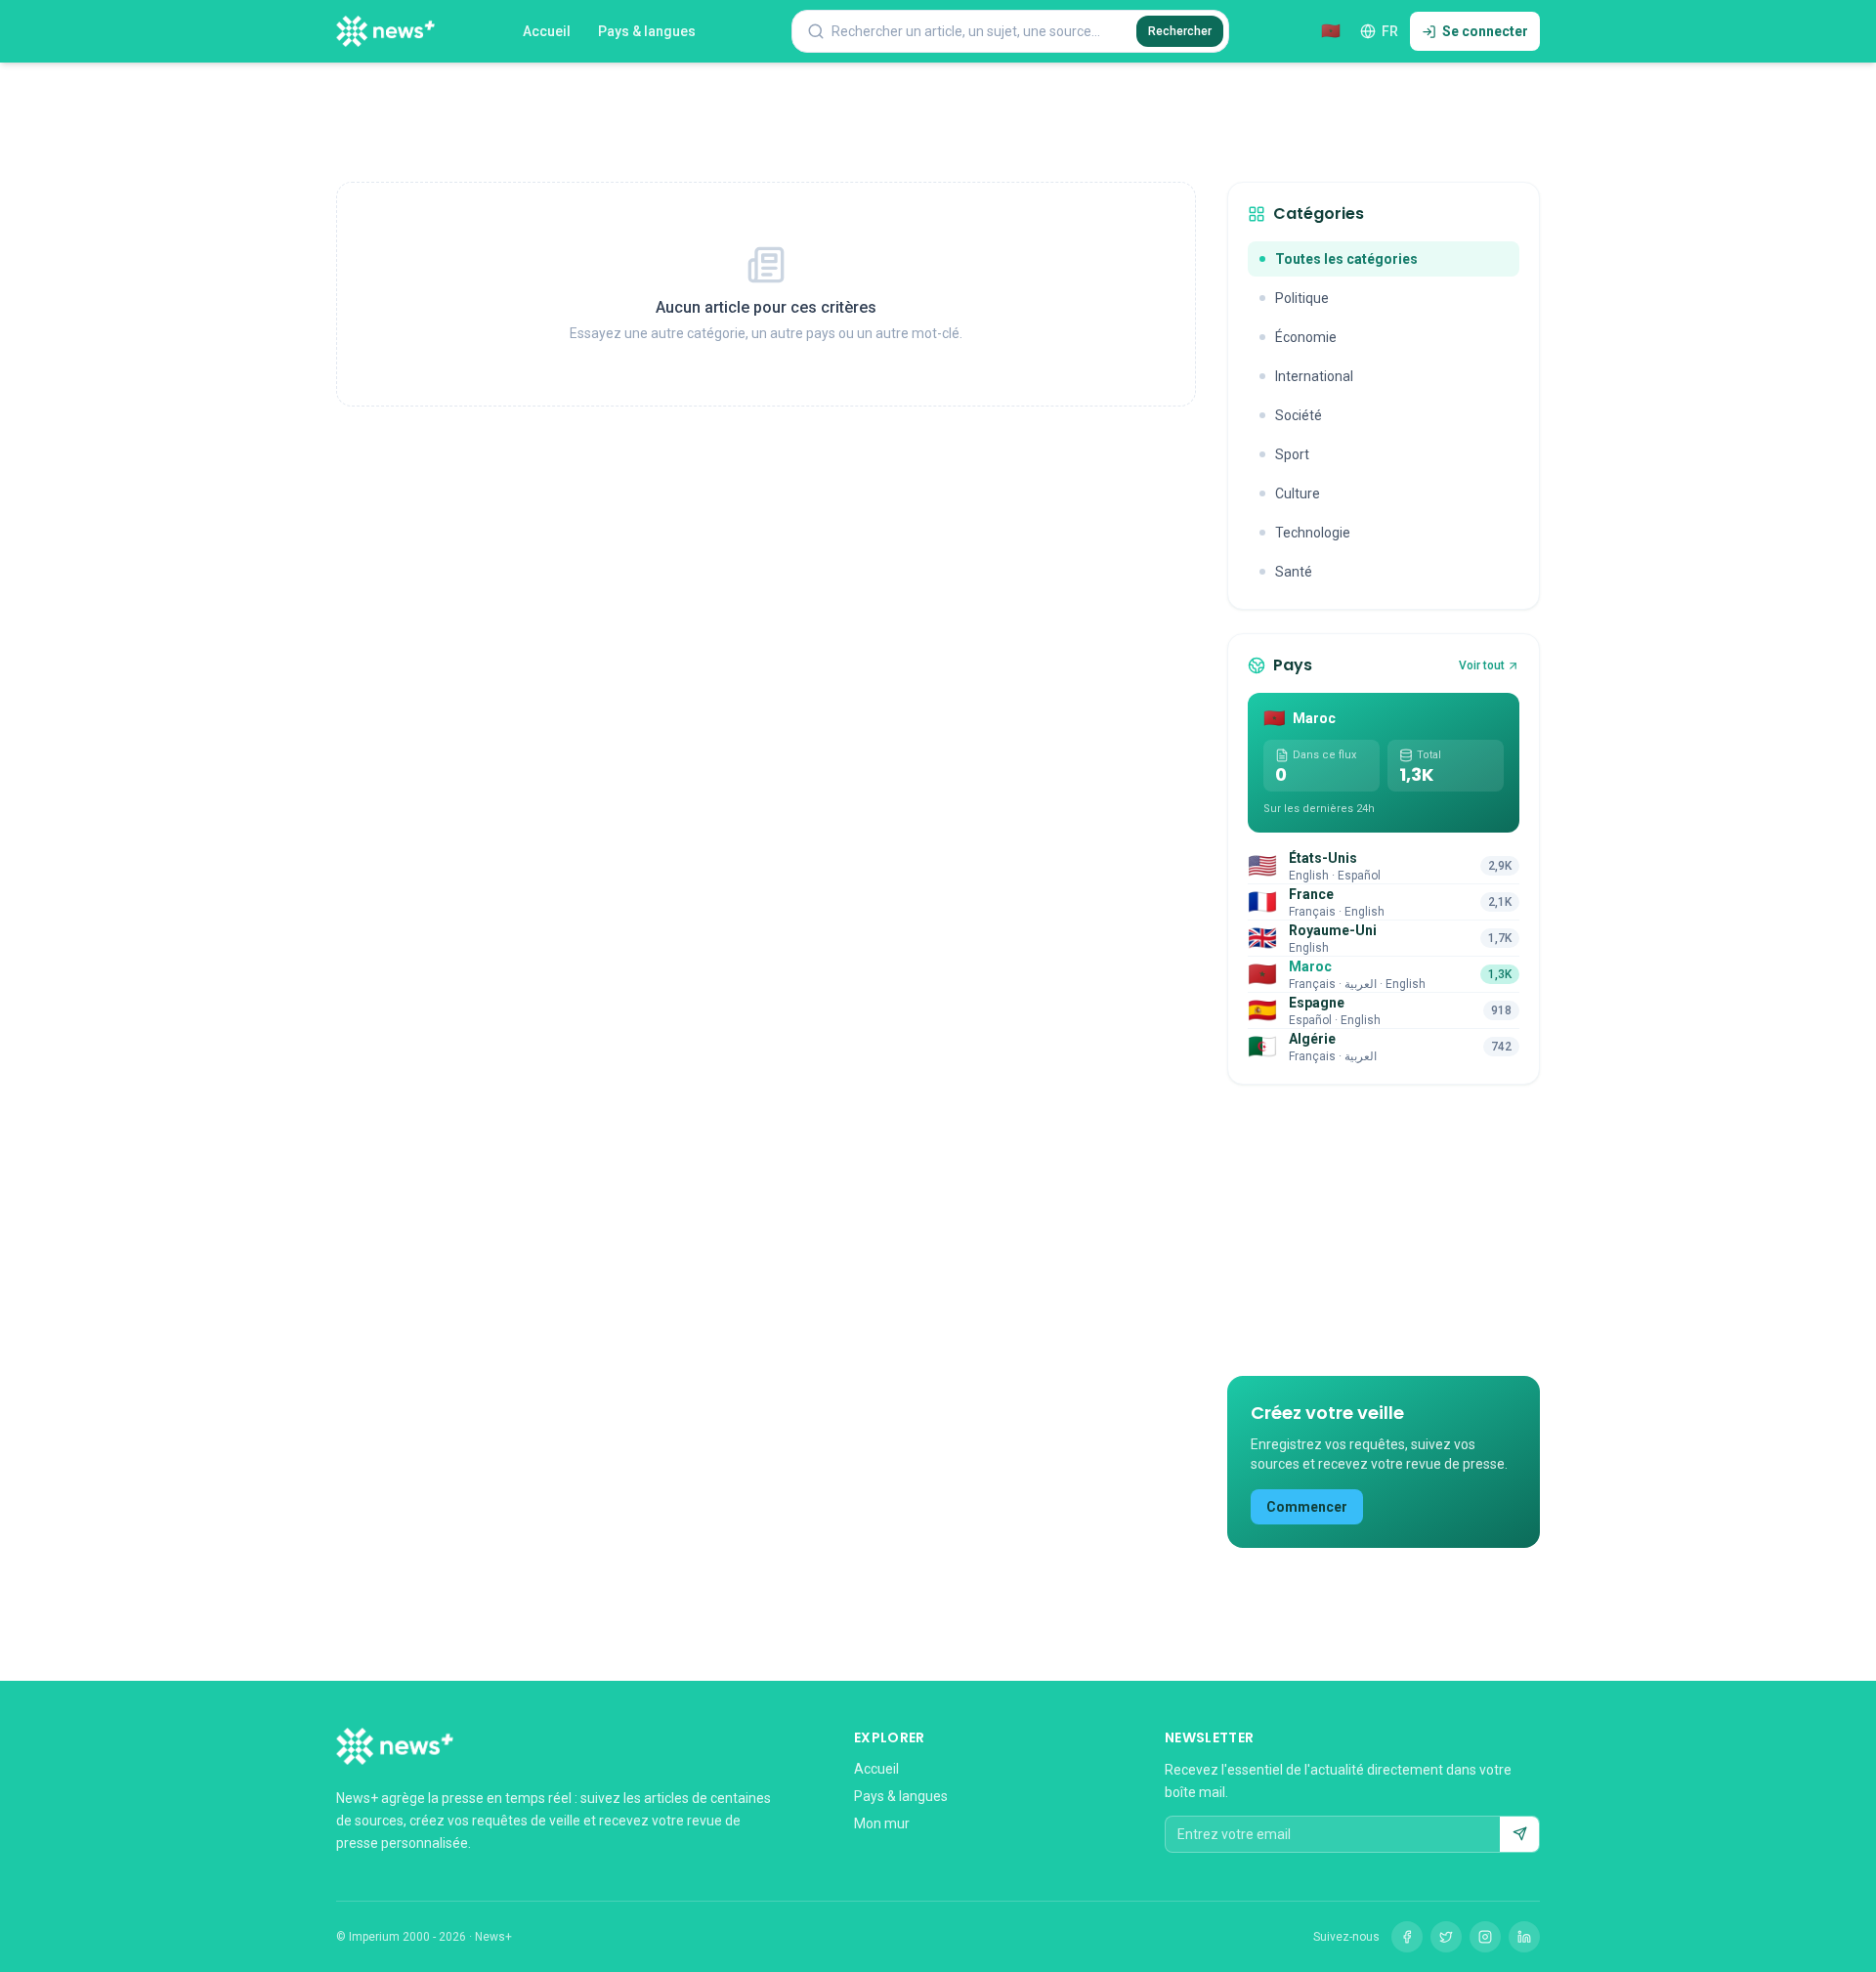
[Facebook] (1407, 1937)
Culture (1298, 493)
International (1314, 376)
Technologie (1313, 533)
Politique (1302, 298)
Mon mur (882, 1823)
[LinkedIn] (1524, 1937)
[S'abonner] (1519, 1834)
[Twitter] (1446, 1937)
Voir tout (1482, 665)
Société (1299, 415)
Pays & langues (647, 31)
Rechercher (1180, 31)
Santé (1294, 572)
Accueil (547, 31)
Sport (1292, 454)
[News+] (385, 31)
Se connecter (1485, 31)
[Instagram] (1485, 1937)
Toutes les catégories (1346, 259)
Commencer (1307, 1507)
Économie (1306, 337)
